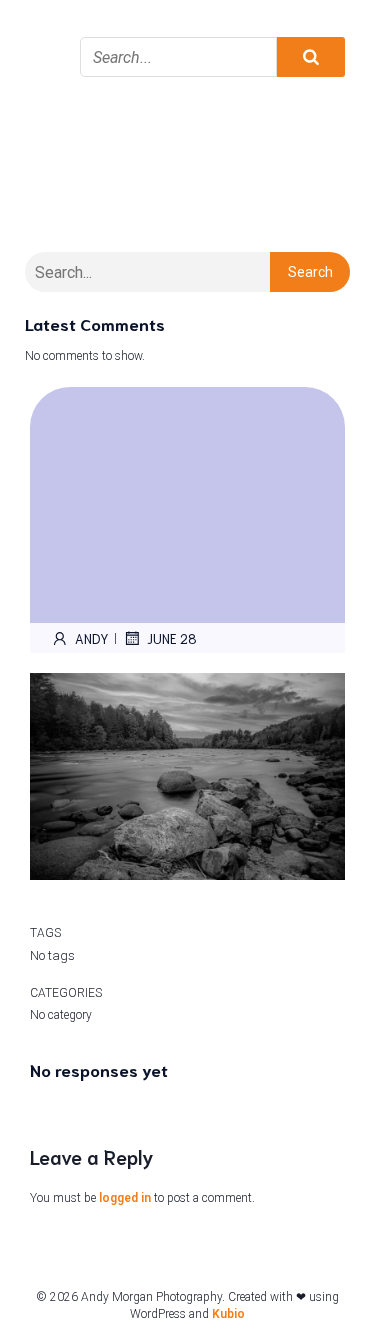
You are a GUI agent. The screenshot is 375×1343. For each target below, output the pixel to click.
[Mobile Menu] (45, 30)
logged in (125, 1198)
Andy (92, 638)
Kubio (228, 1314)
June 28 (172, 638)
